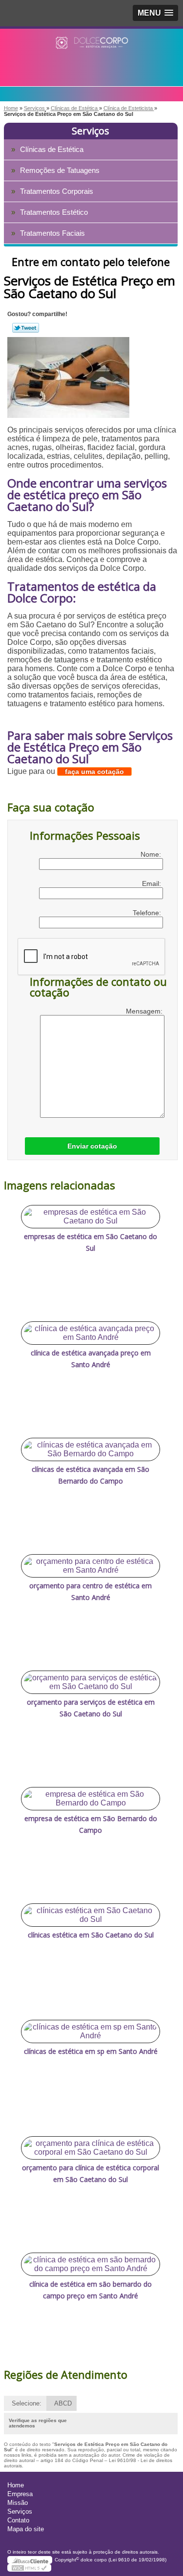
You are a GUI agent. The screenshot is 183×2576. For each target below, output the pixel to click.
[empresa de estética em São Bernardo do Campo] (91, 1799)
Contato (18, 2520)
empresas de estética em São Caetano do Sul (91, 1242)
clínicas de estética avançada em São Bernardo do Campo (91, 1475)
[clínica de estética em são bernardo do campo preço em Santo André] (91, 2264)
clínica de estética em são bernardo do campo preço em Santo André (91, 2290)
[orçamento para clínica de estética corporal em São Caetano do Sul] (91, 2148)
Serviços (91, 131)
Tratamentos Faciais (52, 233)
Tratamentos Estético (54, 212)
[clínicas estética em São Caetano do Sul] (91, 1915)
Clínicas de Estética (52, 149)
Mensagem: (145, 1011)
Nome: (152, 854)
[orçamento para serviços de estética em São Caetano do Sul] (91, 1682)
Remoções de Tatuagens (60, 170)
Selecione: (27, 2403)
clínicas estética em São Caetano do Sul (91, 1935)
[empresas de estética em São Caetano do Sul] (91, 1217)
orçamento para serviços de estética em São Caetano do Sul (91, 1708)
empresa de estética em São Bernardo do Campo (91, 1824)
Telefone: (148, 913)
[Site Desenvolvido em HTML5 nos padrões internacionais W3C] (29, 2568)
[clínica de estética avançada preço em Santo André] (91, 1333)
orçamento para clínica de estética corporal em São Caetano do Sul (91, 2173)
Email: (152, 884)
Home (16, 2485)
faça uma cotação (94, 771)
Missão (18, 2503)
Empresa (20, 2494)
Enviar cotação (92, 1146)
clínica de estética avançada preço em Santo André (91, 1359)
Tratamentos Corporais (57, 191)
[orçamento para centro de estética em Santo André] (91, 1566)
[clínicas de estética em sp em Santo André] (91, 2031)
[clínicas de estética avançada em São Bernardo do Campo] (91, 1449)
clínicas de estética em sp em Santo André (91, 2051)
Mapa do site (26, 2529)
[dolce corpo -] (92, 48)
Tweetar (26, 328)
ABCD (63, 2403)
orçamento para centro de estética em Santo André (91, 1591)
